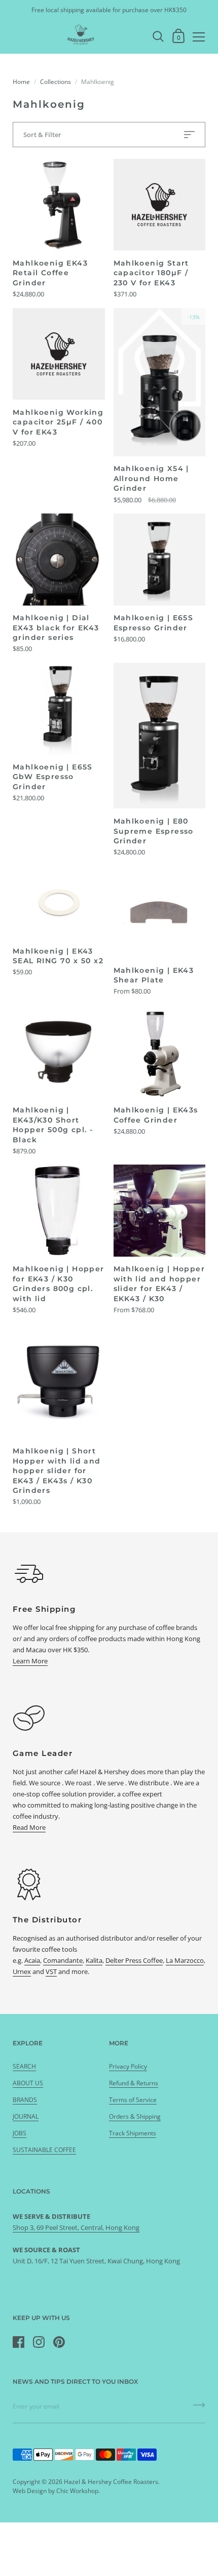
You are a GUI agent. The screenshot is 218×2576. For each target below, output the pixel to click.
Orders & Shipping (135, 2116)
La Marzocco (185, 1960)
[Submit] (199, 2409)
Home (21, 82)
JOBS (20, 2133)
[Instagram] (39, 2342)
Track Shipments (133, 2133)
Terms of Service (133, 2100)
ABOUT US (28, 2083)
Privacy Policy (128, 2066)
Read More (29, 1827)
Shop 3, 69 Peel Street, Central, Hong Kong (76, 2227)
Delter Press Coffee (134, 1960)
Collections (56, 82)
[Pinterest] (59, 2342)
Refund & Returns (134, 2083)
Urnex (22, 1971)
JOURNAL (26, 2116)
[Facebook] (18, 2342)
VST (51, 1971)
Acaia (32, 1960)
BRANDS (25, 2100)
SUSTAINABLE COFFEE (44, 2150)
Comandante (63, 1960)
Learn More (30, 1661)
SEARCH (24, 2066)
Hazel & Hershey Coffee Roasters (111, 2482)
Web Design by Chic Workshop (56, 2491)
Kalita (94, 1960)
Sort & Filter (42, 135)
